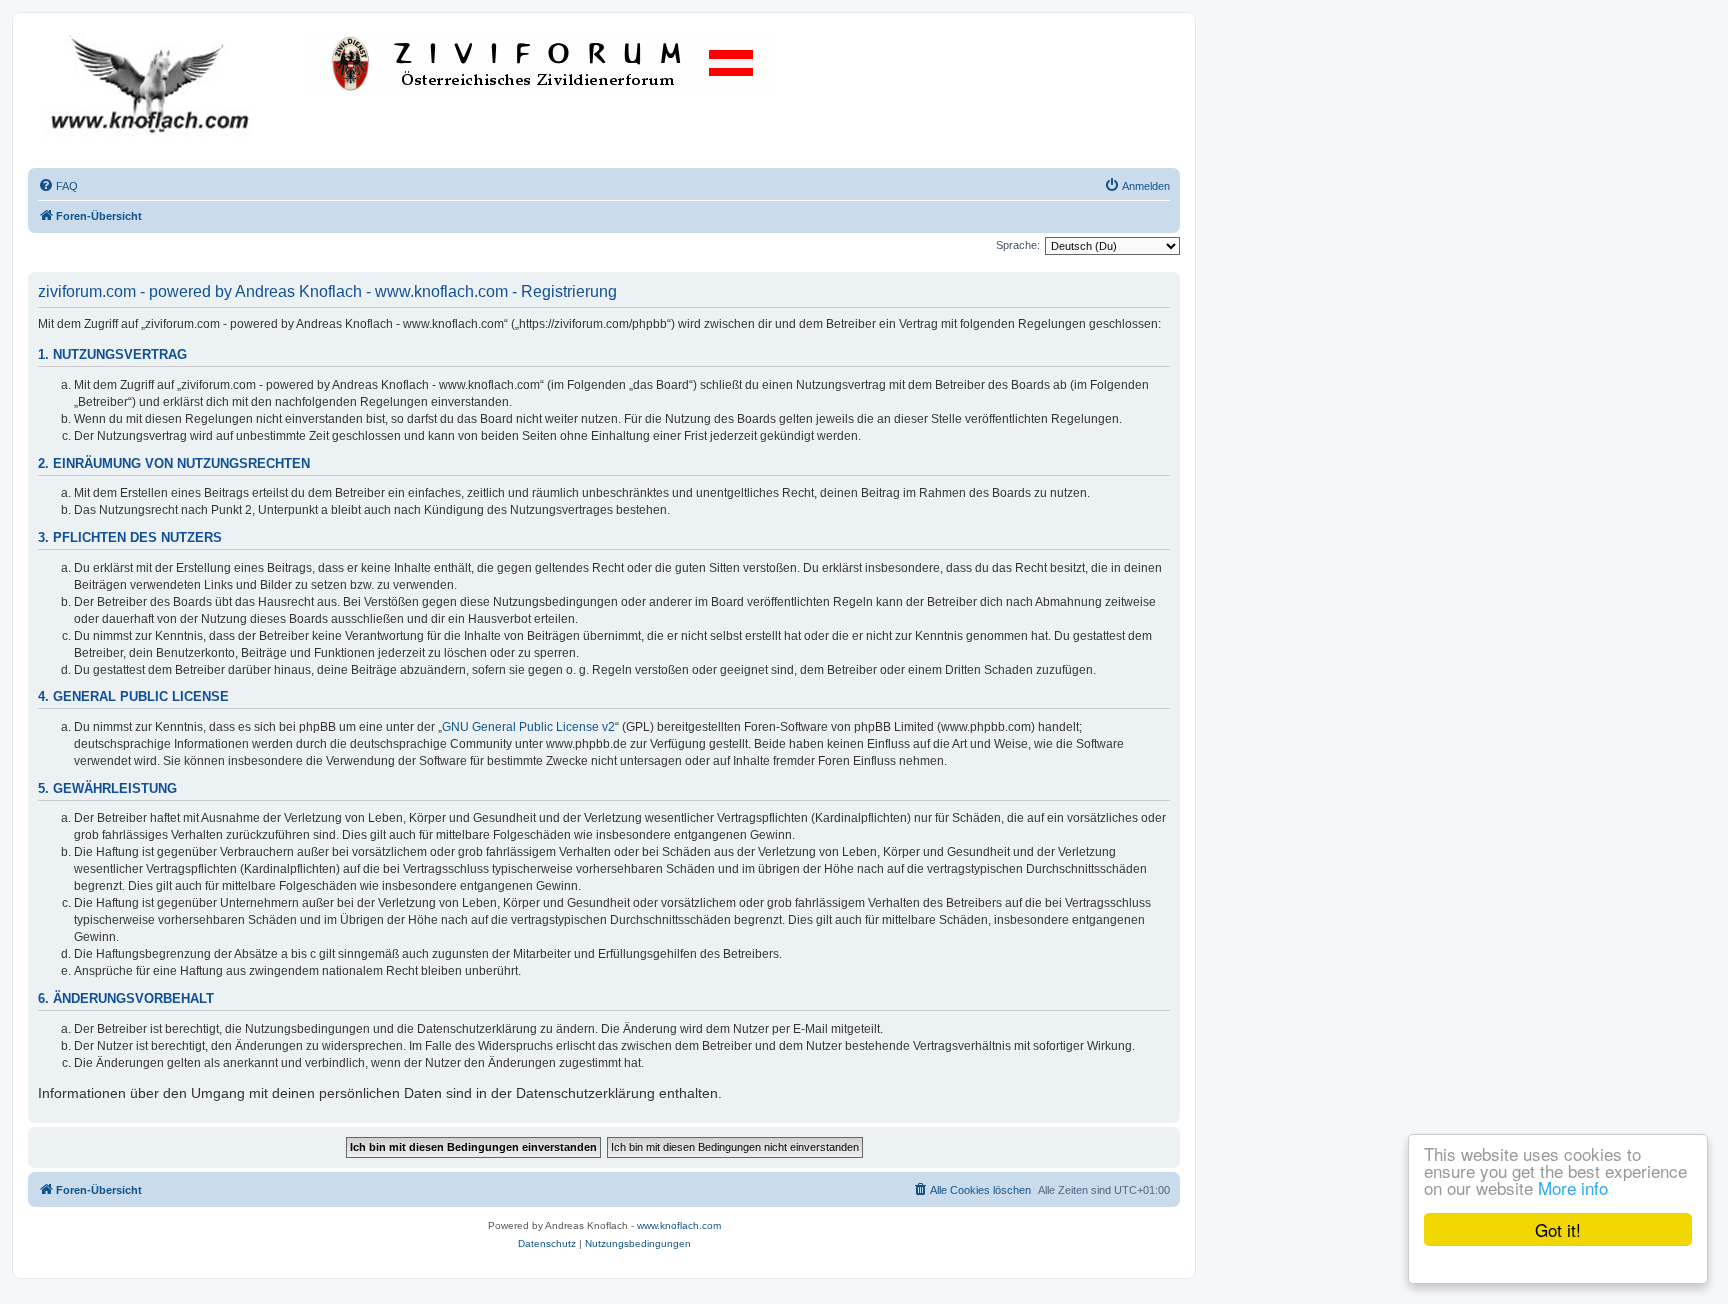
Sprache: (1018, 245)
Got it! (1558, 1229)
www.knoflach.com (679, 1225)
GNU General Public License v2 (528, 727)
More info (1573, 1187)
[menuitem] (58, 186)
